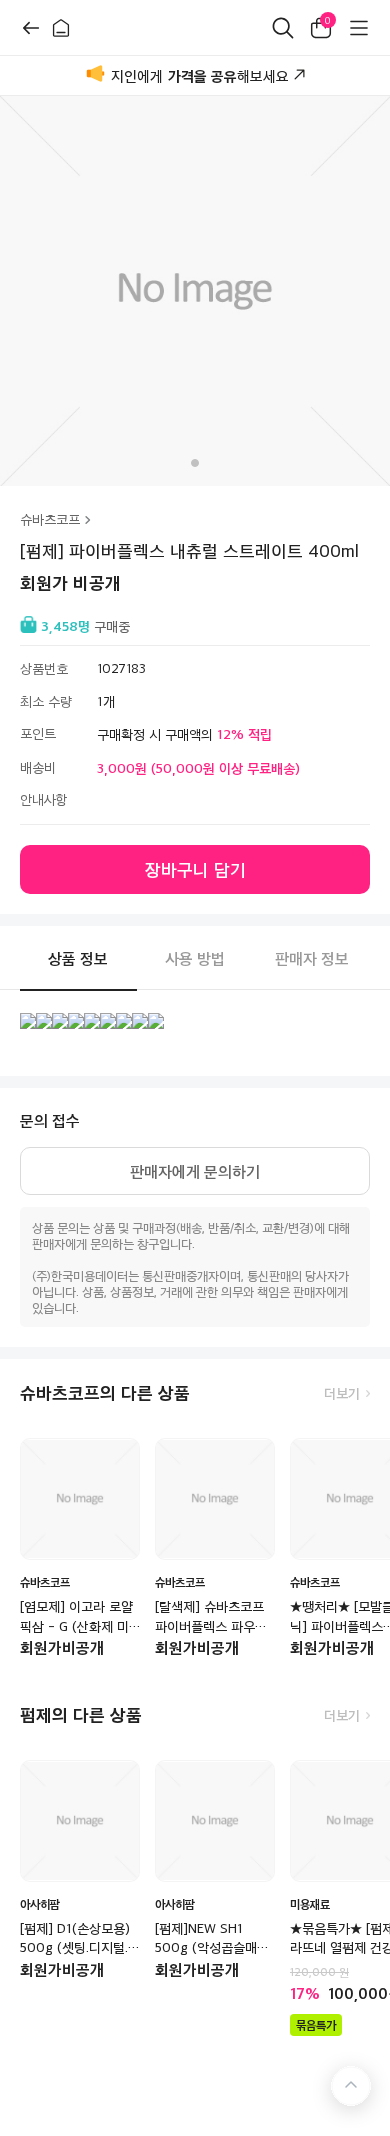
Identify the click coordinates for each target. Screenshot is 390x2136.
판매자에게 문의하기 (195, 1171)
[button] (195, 463)
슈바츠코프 (50, 519)
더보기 (342, 1393)
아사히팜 (40, 1904)
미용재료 (310, 1904)
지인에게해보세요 (200, 76)
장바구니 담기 (195, 869)
